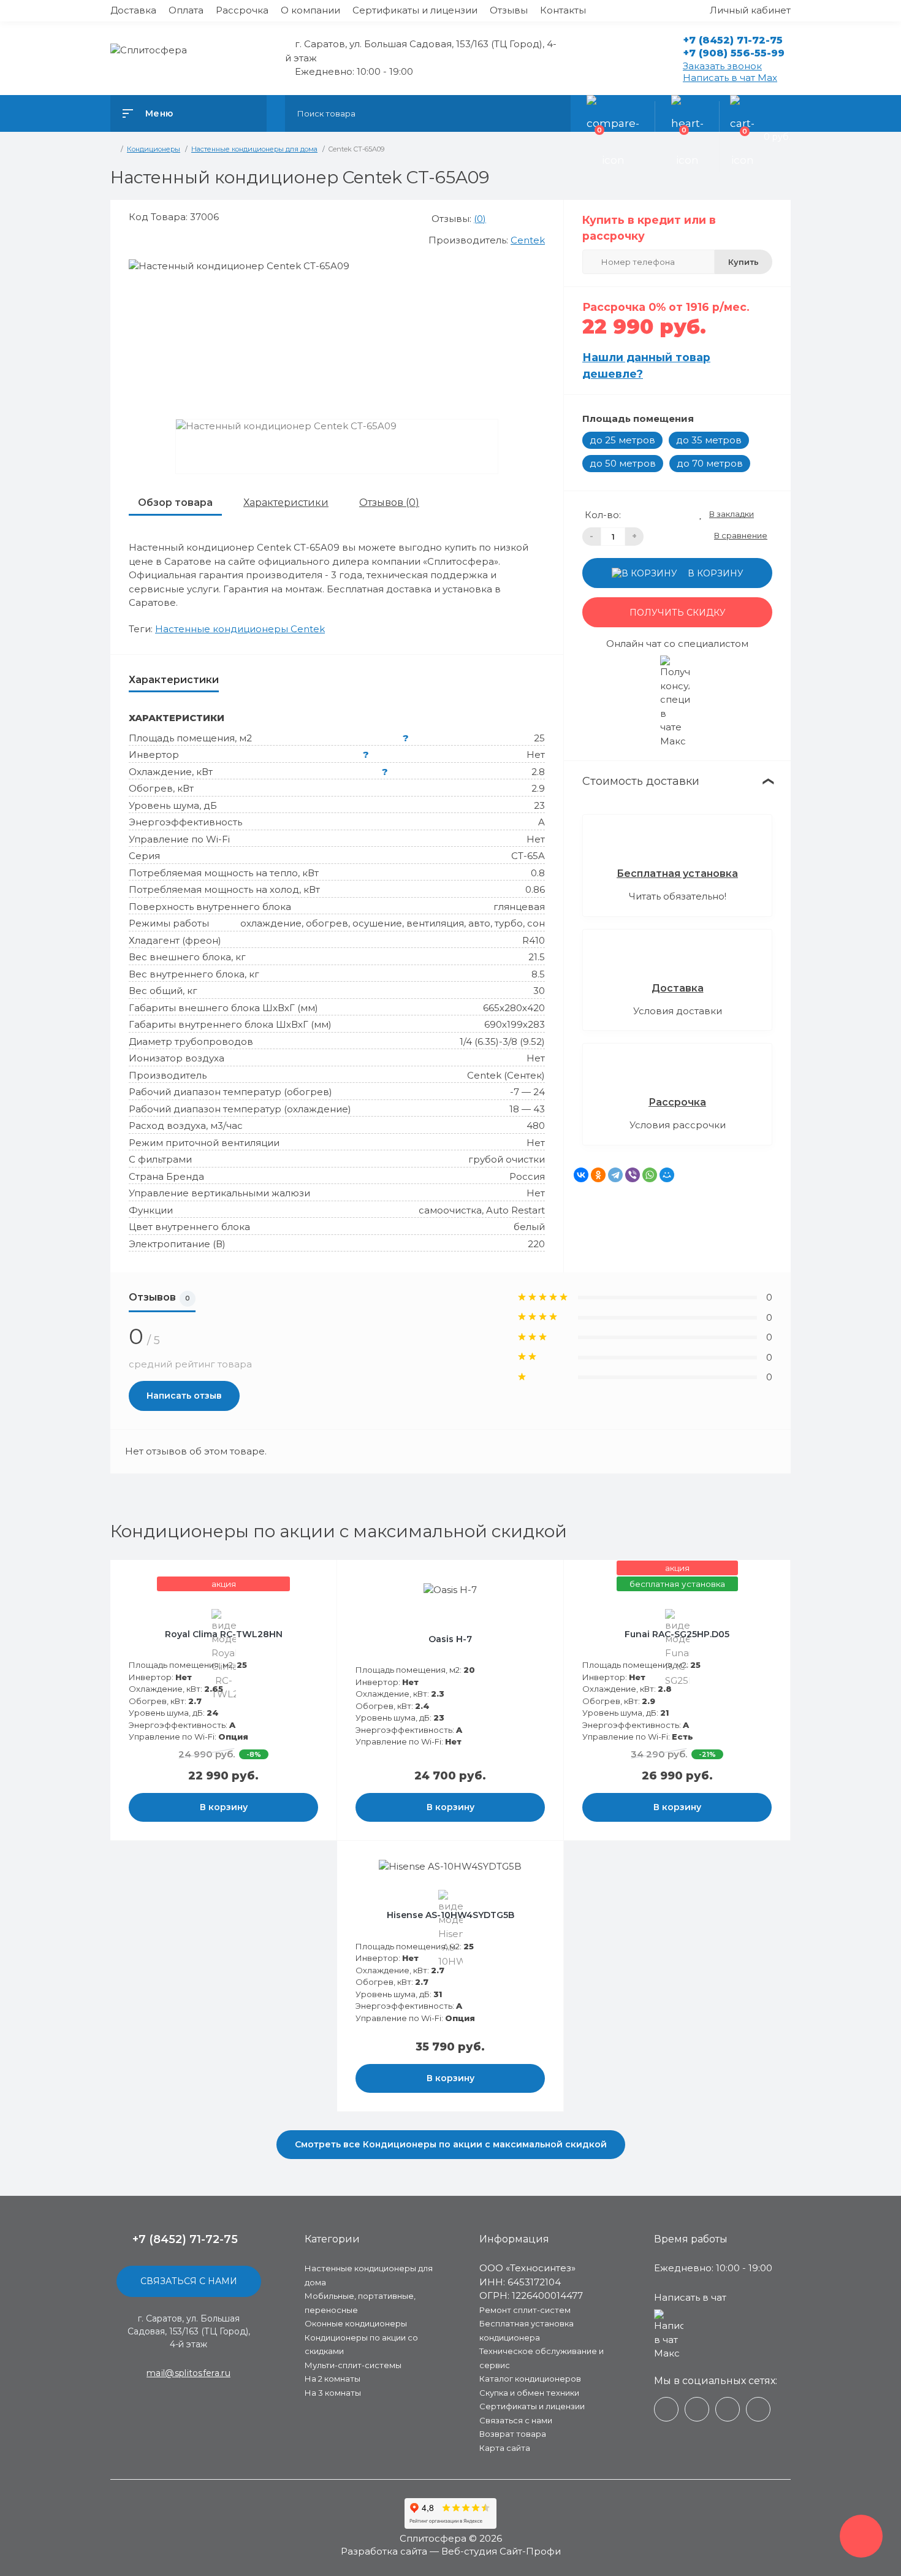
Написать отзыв (184, 1396)
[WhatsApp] (650, 1175)
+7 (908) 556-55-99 (734, 53)
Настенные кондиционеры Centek (240, 629)
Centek (528, 240)
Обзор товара (175, 503)
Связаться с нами (189, 2281)
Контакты (563, 10)
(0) (480, 219)
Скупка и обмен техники (529, 2393)
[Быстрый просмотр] (298, 1577)
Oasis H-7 (450, 1639)
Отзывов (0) (389, 503)
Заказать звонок (722, 66)
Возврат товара (513, 2434)
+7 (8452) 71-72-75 (733, 40)
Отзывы (509, 10)
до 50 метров (623, 463)
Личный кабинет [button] (750, 10)
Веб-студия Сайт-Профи (501, 2551)
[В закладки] (325, 1577)
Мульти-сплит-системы (353, 2365)
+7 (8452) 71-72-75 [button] (185, 2239)
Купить (743, 262)
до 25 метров (622, 440)
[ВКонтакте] (581, 1175)
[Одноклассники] (598, 1175)
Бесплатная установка (677, 873)
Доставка (133, 10)
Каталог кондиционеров (530, 2379)
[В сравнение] (313, 1577)
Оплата (186, 10)
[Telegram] (615, 1175)
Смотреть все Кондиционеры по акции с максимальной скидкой (451, 2144)
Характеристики (286, 503)
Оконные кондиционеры (356, 2323)
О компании (310, 10)
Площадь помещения (638, 419)
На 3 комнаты (333, 2393)
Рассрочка (242, 10)
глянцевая (519, 907)
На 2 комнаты (333, 2379)
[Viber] (633, 1175)
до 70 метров (710, 463)
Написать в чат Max (730, 78)
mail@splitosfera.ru (188, 2373)
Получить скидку (678, 613)
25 (539, 738)
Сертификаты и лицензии (415, 10)
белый (529, 1227)
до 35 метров (709, 440)
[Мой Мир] (667, 1175)
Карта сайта (505, 2448)
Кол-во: (603, 515)
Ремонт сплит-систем (525, 2310)
